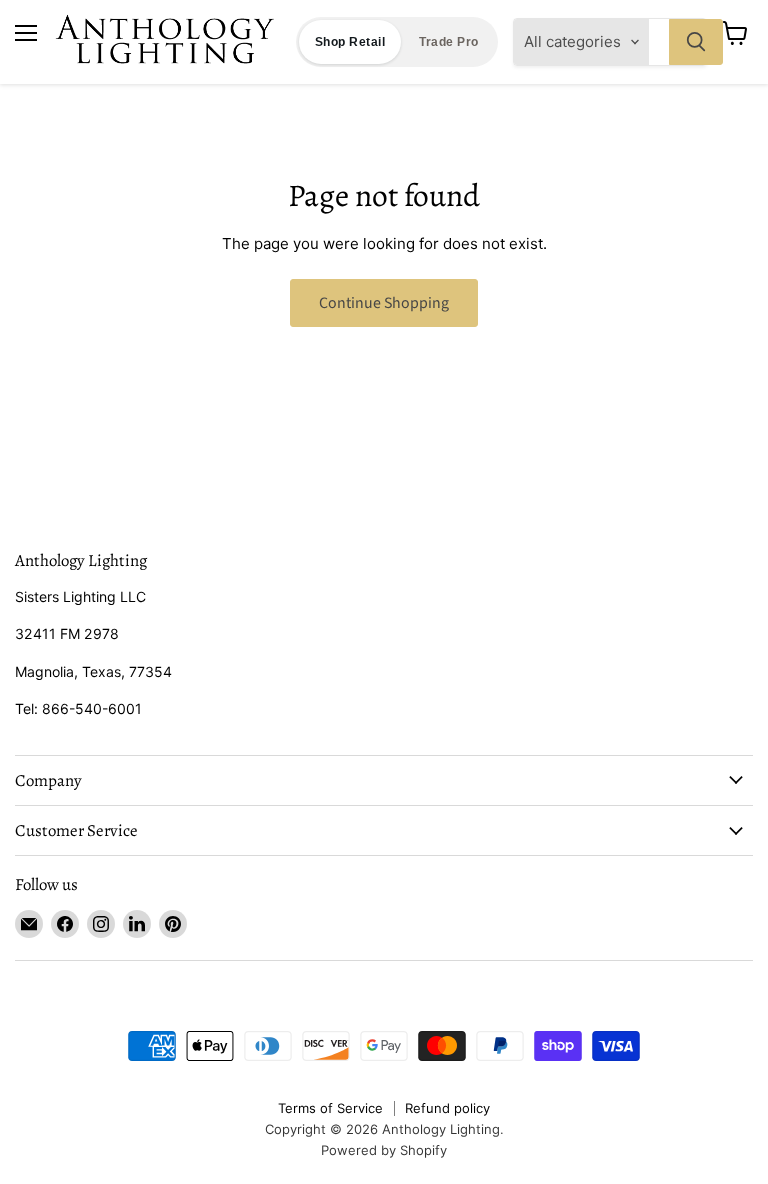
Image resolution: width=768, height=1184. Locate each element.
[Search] (696, 42)
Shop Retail (350, 42)
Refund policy (447, 1108)
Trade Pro (448, 42)
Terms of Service (330, 1108)
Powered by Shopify (384, 1150)
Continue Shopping (384, 303)
